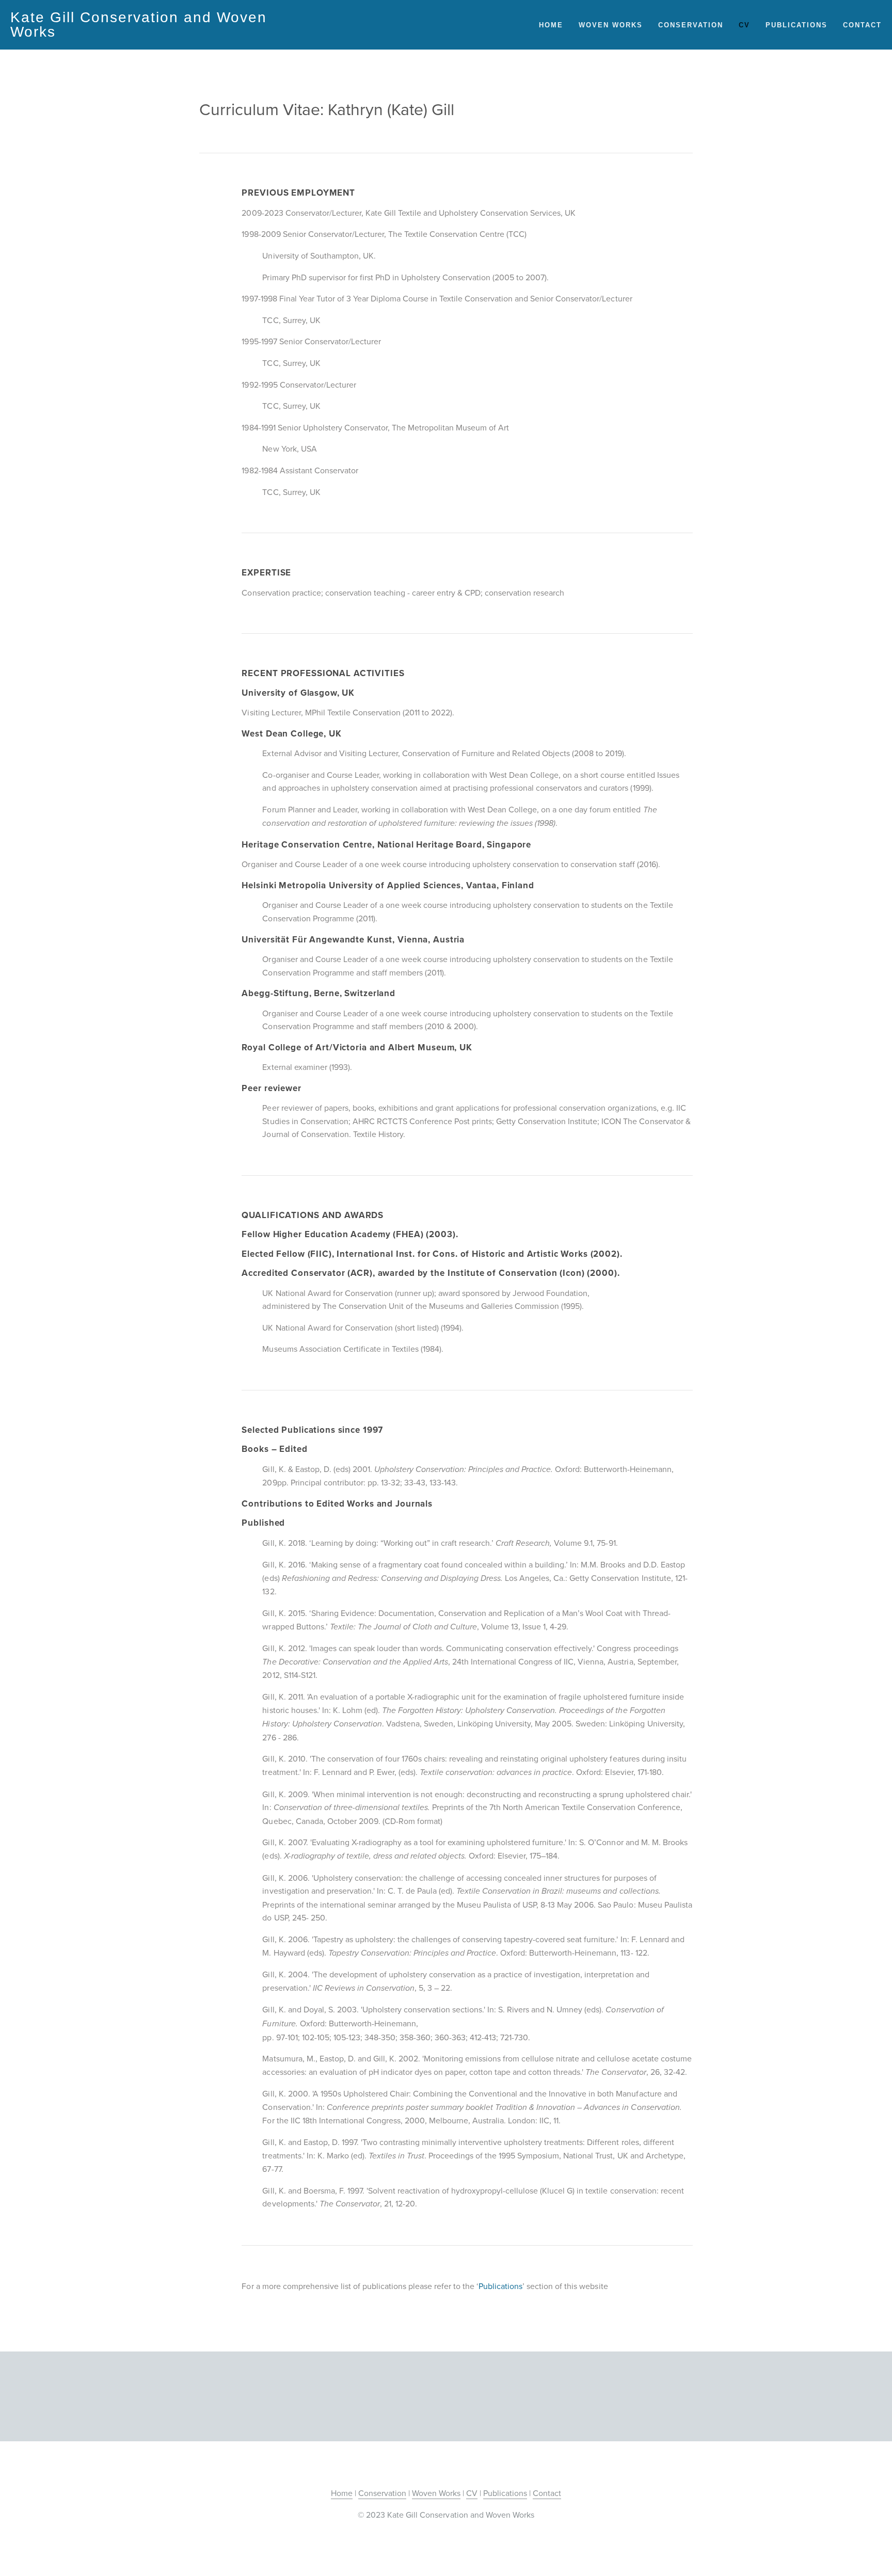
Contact (862, 25)
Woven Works (611, 25)
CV (744, 25)
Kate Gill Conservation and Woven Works (139, 25)
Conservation (691, 25)
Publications (797, 25)
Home (551, 25)
